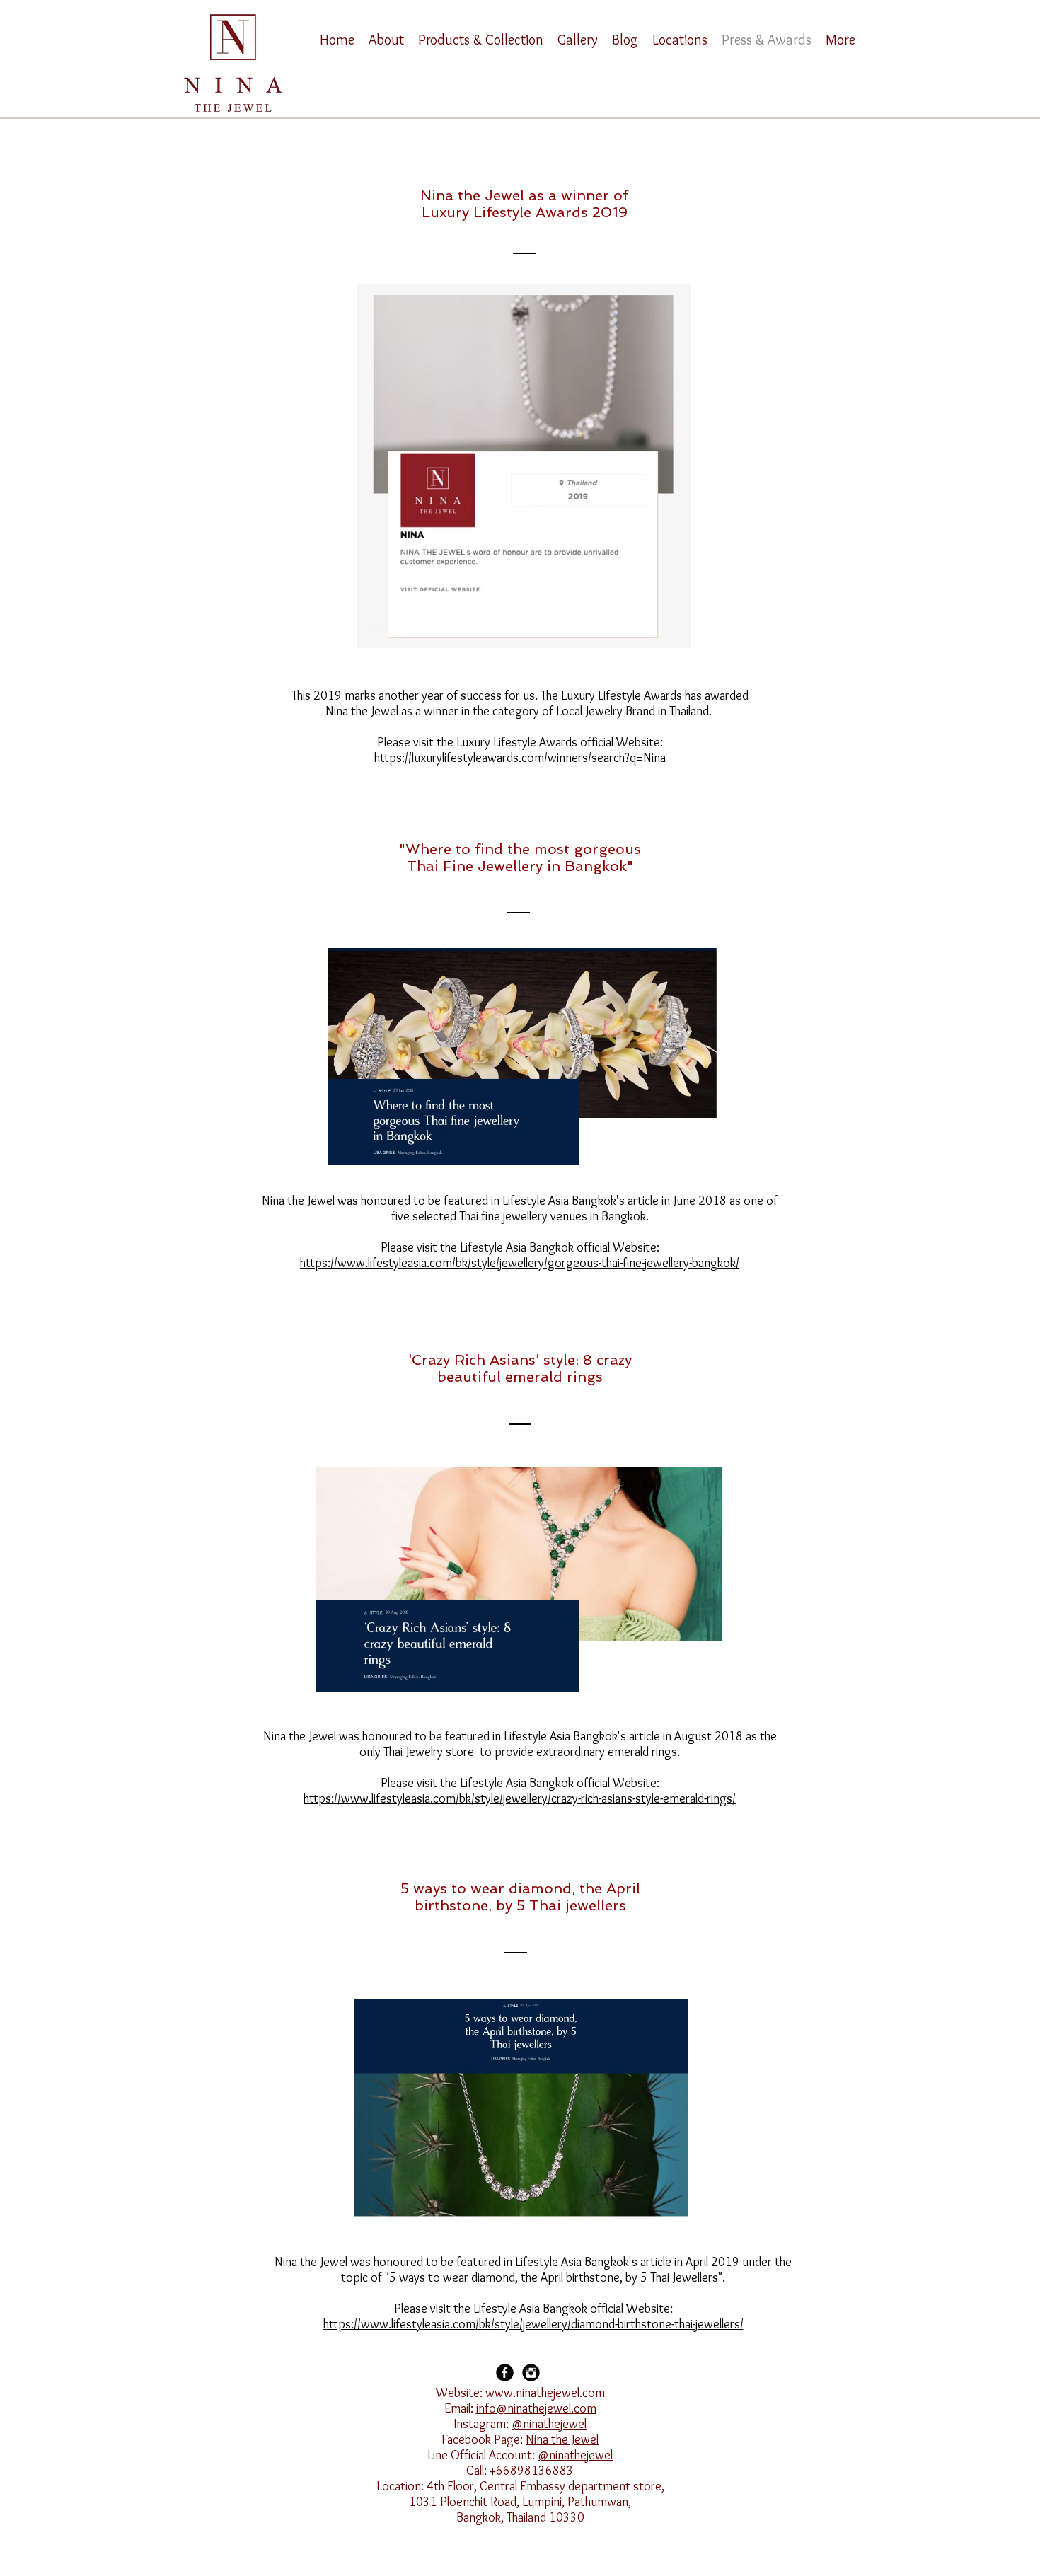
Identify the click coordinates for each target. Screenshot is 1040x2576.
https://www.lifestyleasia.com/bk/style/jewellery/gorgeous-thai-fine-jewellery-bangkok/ (520, 1263)
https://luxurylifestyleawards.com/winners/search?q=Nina (520, 758)
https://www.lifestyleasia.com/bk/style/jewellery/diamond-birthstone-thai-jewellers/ (533, 2324)
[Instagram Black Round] (531, 2373)
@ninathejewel (549, 2424)
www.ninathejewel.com (545, 2393)
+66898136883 (532, 2471)
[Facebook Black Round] (505, 2373)
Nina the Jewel (562, 2439)
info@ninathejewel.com (536, 2408)
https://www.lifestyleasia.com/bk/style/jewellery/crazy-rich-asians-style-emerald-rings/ (520, 1798)
